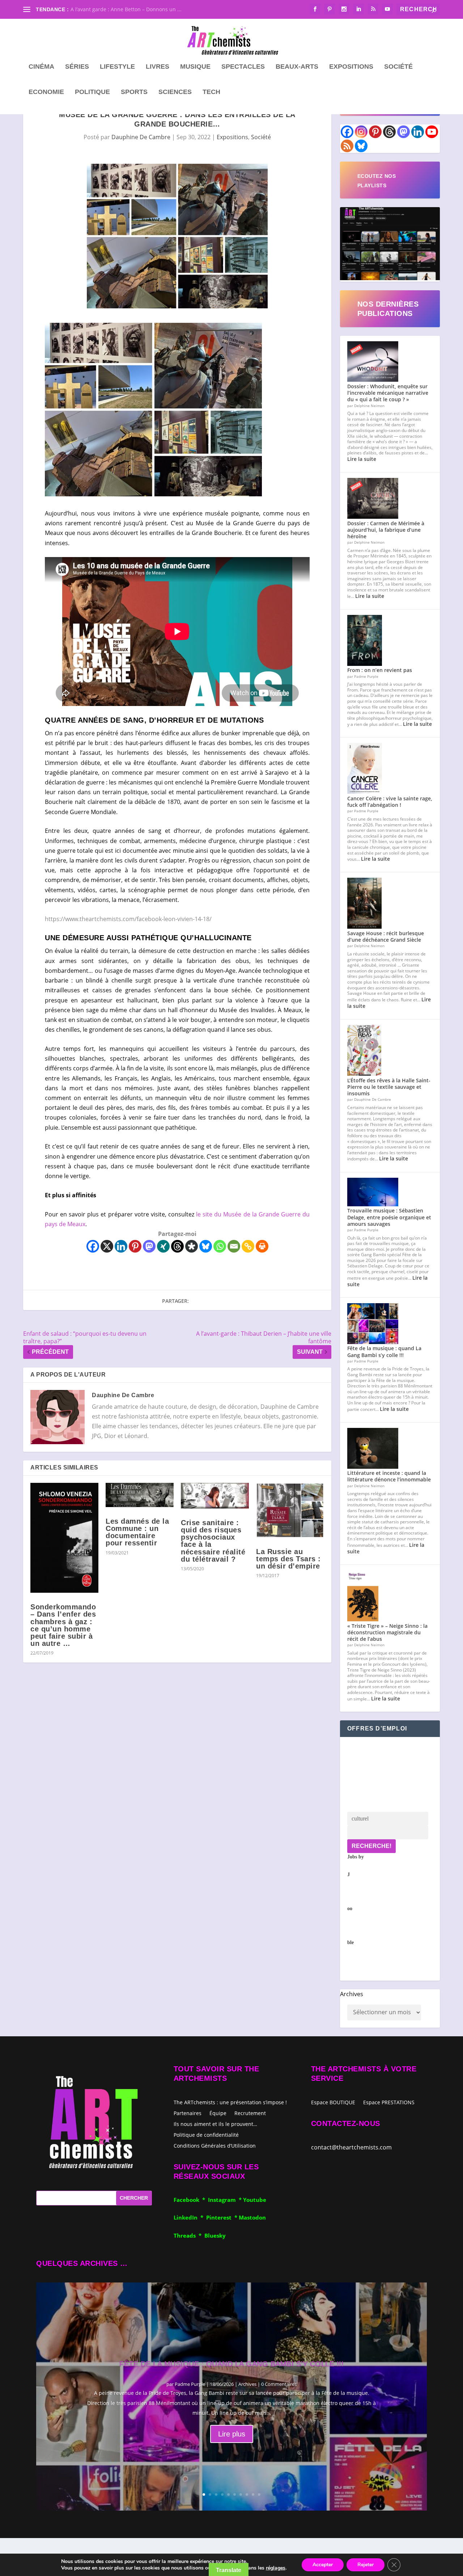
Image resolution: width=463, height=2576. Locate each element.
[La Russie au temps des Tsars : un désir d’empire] (290, 1510)
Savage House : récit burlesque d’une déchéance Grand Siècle (386, 936)
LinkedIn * (190, 2217)
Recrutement (250, 2113)
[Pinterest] (135, 1246)
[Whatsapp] (220, 1246)
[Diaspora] (192, 1246)
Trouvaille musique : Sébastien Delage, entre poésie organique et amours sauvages (389, 1217)
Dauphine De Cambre (141, 137)
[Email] (234, 1246)
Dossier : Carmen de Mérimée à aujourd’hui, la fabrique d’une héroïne (386, 530)
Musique (195, 67)
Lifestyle (117, 67)
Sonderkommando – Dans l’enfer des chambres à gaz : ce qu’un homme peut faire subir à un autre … (63, 1625)
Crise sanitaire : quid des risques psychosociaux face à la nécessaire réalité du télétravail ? (213, 1541)
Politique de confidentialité (206, 2134)
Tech (211, 92)
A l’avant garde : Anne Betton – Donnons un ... (126, 9)
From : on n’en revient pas (380, 670)
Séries (77, 67)
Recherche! (371, 1846)
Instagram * (226, 2200)
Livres (158, 67)
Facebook (188, 2200)
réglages (276, 2568)
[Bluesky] (206, 1246)
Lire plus (232, 2434)
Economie (46, 92)
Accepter (323, 2565)
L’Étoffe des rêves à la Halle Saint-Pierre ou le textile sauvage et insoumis (389, 1087)
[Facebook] (93, 1246)
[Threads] (177, 1246)
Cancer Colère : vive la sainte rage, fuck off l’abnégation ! (390, 802)
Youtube (255, 2200)
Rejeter (366, 2565)
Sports (134, 92)
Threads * (189, 2235)
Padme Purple (190, 2384)
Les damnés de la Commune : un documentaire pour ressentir (137, 1532)
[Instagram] (361, 132)
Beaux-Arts (297, 67)
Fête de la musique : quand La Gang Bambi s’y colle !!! (384, 1351)
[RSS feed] (347, 146)
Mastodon (252, 2217)
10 (259, 2494)
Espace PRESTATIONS (389, 2103)
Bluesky (215, 2235)
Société (398, 67)
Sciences (175, 92)
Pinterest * (222, 2217)
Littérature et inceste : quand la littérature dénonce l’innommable (389, 1476)
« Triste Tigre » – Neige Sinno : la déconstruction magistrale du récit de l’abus (387, 1632)
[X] (107, 1246)
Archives (352, 1994)
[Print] (262, 1246)
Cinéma (41, 67)
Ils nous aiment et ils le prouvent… (215, 2124)
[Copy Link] (248, 1246)
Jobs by (356, 1900)
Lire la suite (362, 459)
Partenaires (188, 2113)
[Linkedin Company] (418, 132)
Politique (92, 92)
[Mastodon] (149, 1246)
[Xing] (163, 1246)
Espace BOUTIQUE (333, 2103)
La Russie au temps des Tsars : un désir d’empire (288, 1559)
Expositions (351, 67)
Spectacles (243, 67)
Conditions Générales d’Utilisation (215, 2145)
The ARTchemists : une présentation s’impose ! (230, 2102)
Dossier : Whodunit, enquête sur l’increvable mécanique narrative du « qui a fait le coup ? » (388, 393)
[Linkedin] (121, 1246)
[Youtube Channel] (432, 132)
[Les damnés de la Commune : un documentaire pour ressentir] (140, 1495)
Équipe (218, 2113)
